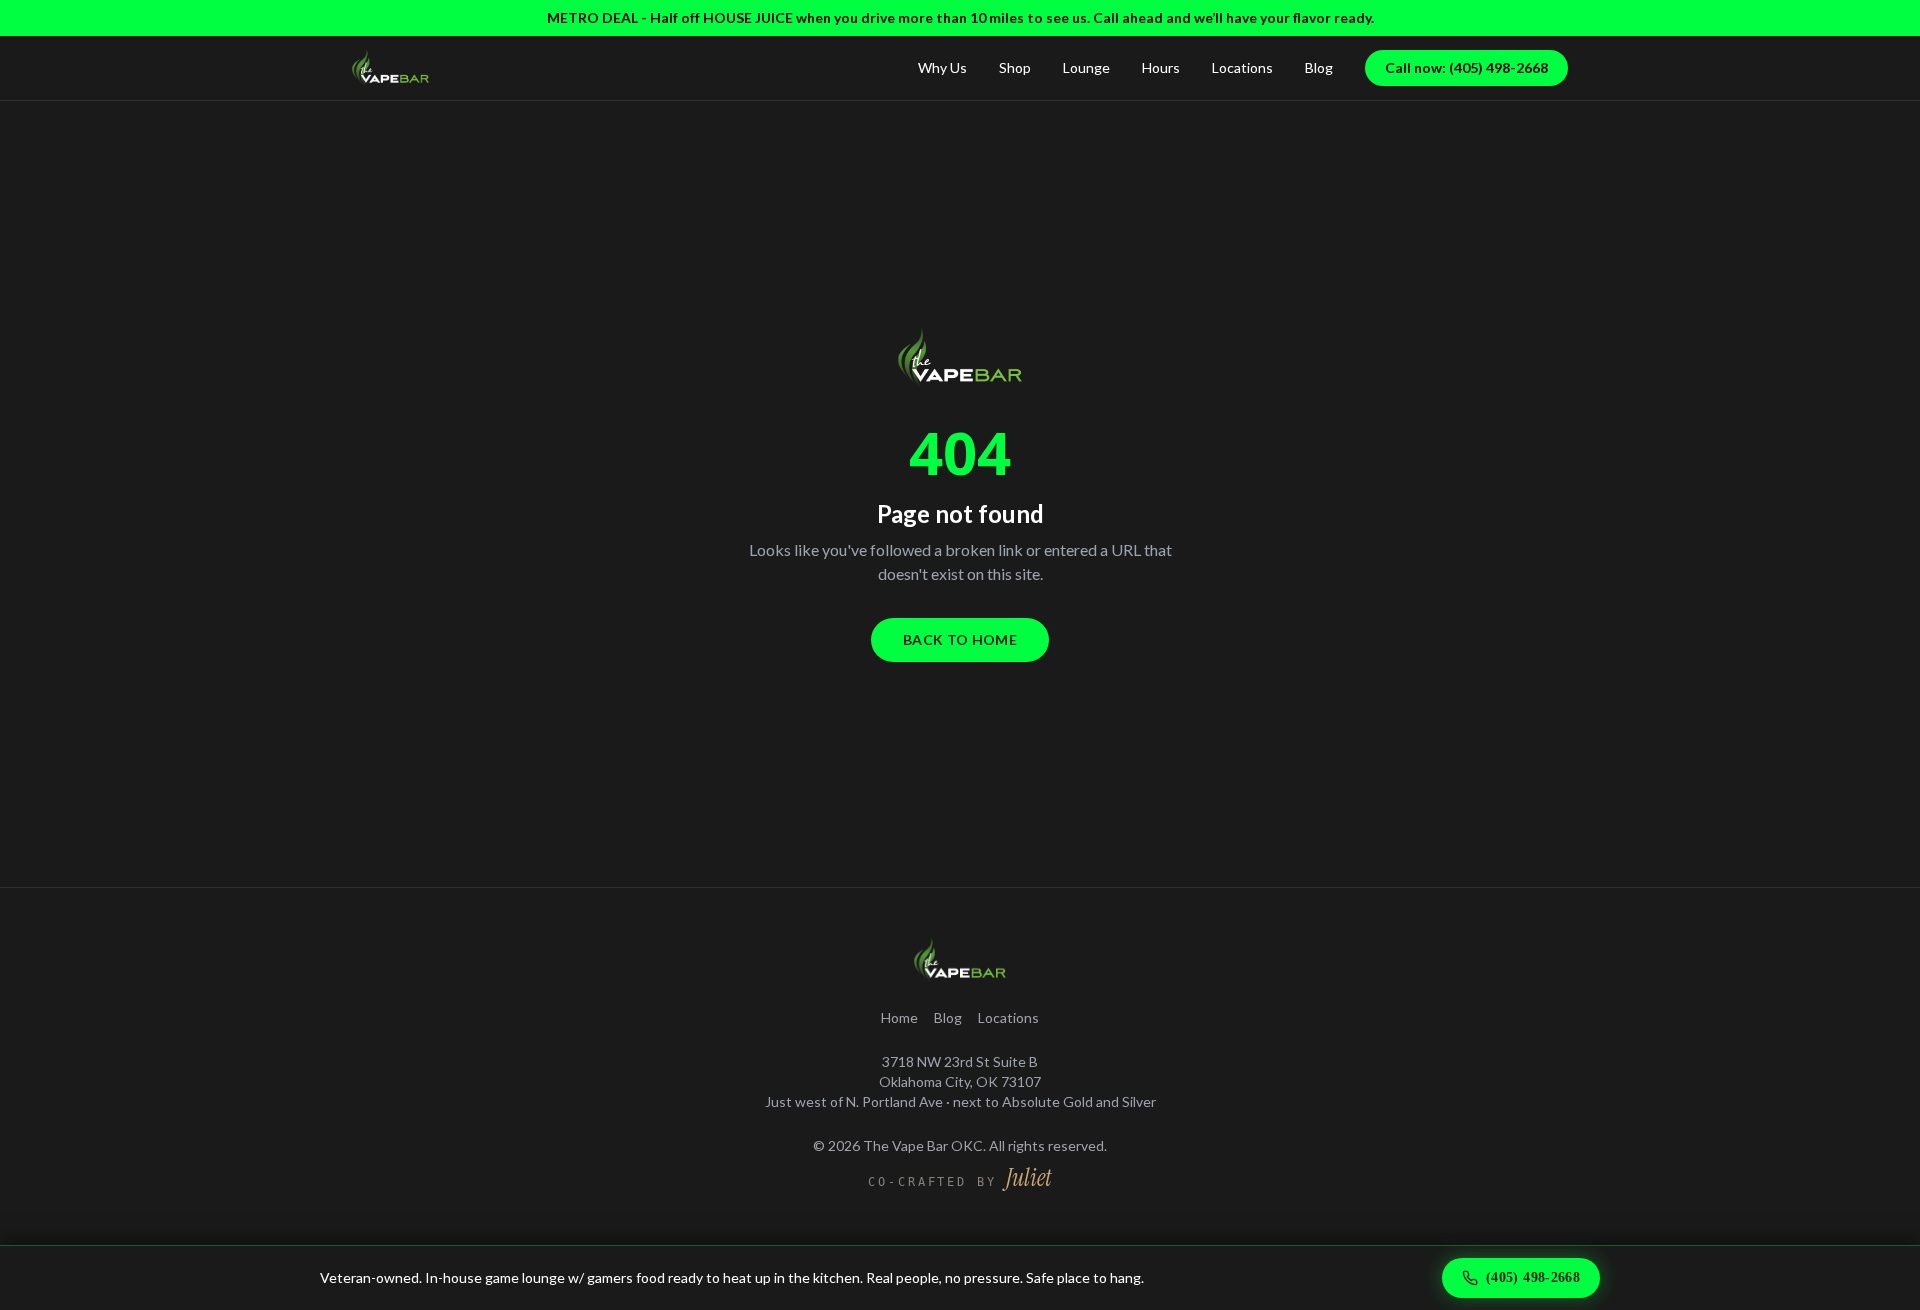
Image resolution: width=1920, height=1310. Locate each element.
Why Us (942, 67)
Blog (1319, 67)
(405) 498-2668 (1533, 1277)
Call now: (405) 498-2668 (1466, 67)
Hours (1161, 67)
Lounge (1086, 67)
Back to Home (960, 639)
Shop (1015, 67)
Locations (1242, 67)
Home (899, 1017)
